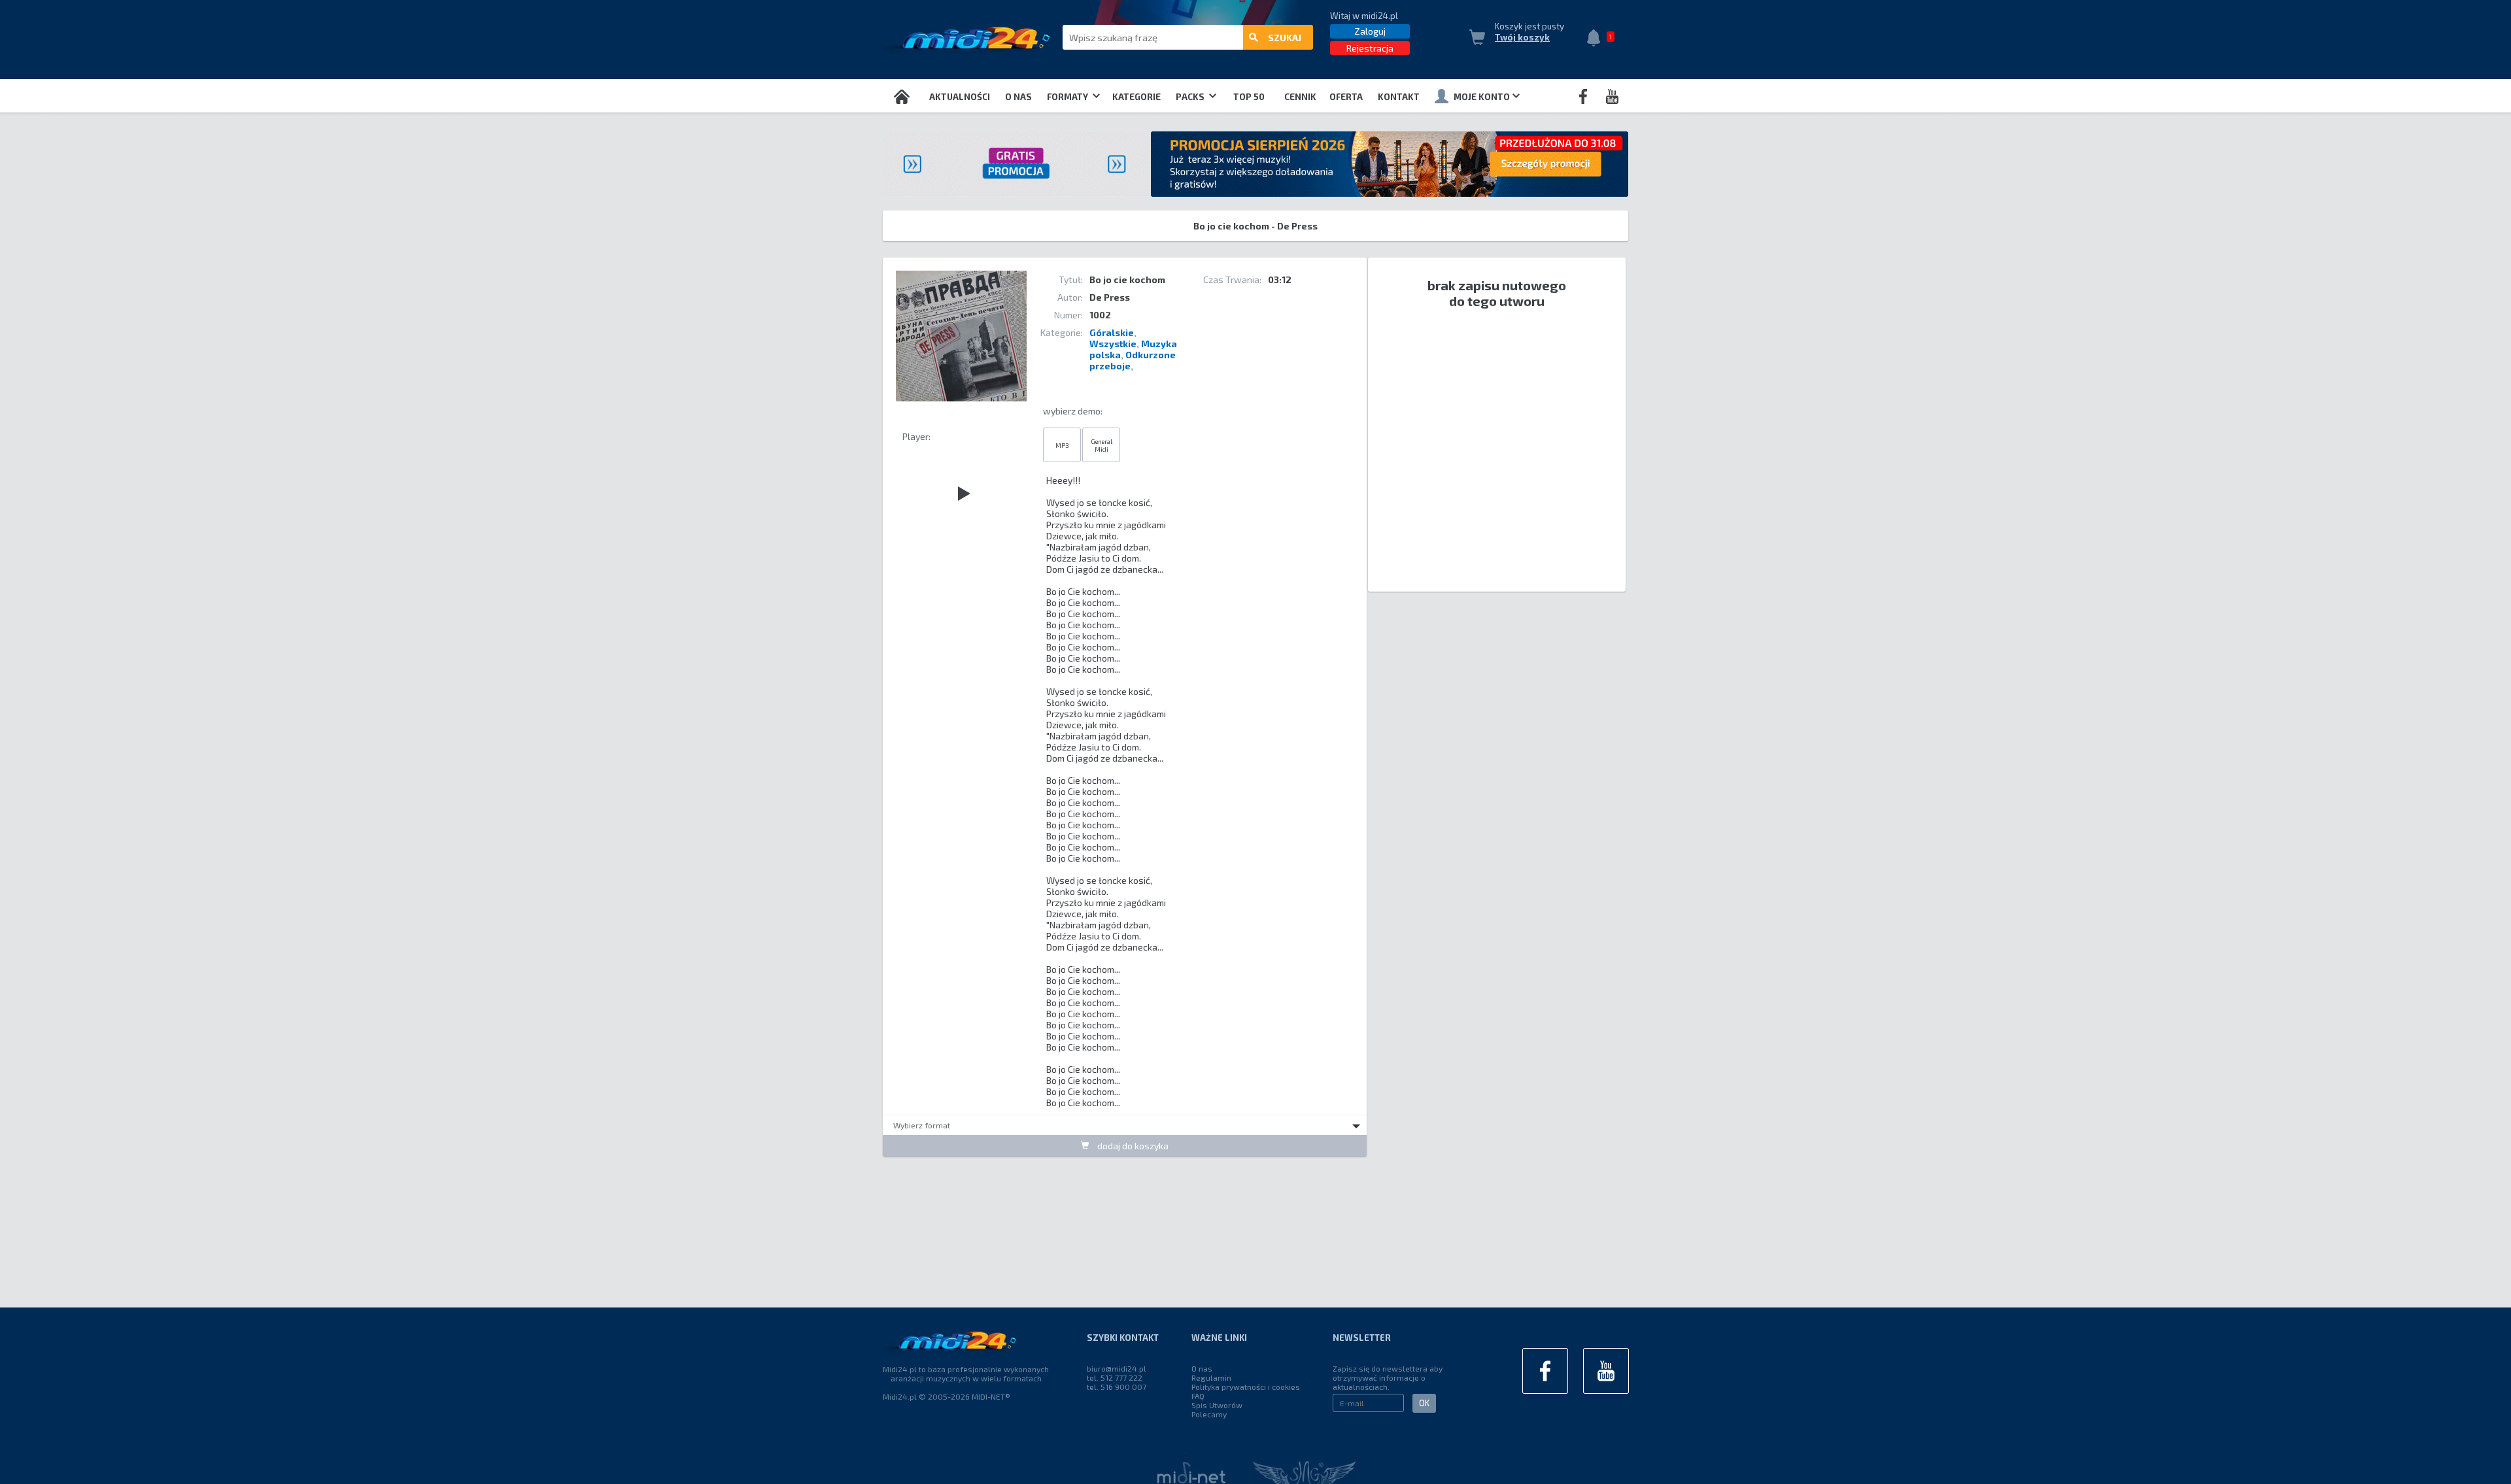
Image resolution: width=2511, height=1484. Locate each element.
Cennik (1300, 97)
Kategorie (1136, 97)
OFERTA (1346, 97)
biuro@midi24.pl (1117, 1368)
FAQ (1198, 1396)
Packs (1191, 97)
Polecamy (1209, 1414)
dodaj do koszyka (1132, 1146)
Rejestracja (1370, 48)
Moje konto (1482, 97)
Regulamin (1211, 1377)
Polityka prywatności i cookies (1246, 1387)
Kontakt (1399, 97)
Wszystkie (1113, 344)
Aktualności (960, 97)
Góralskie (1112, 332)
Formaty (1068, 97)
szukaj (1285, 38)
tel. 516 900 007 (1117, 1387)
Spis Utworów (1217, 1405)
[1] (1597, 39)
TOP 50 (1249, 97)
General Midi (1102, 445)
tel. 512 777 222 (1115, 1377)
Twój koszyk (1522, 37)
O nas (1018, 97)
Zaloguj (1370, 31)
